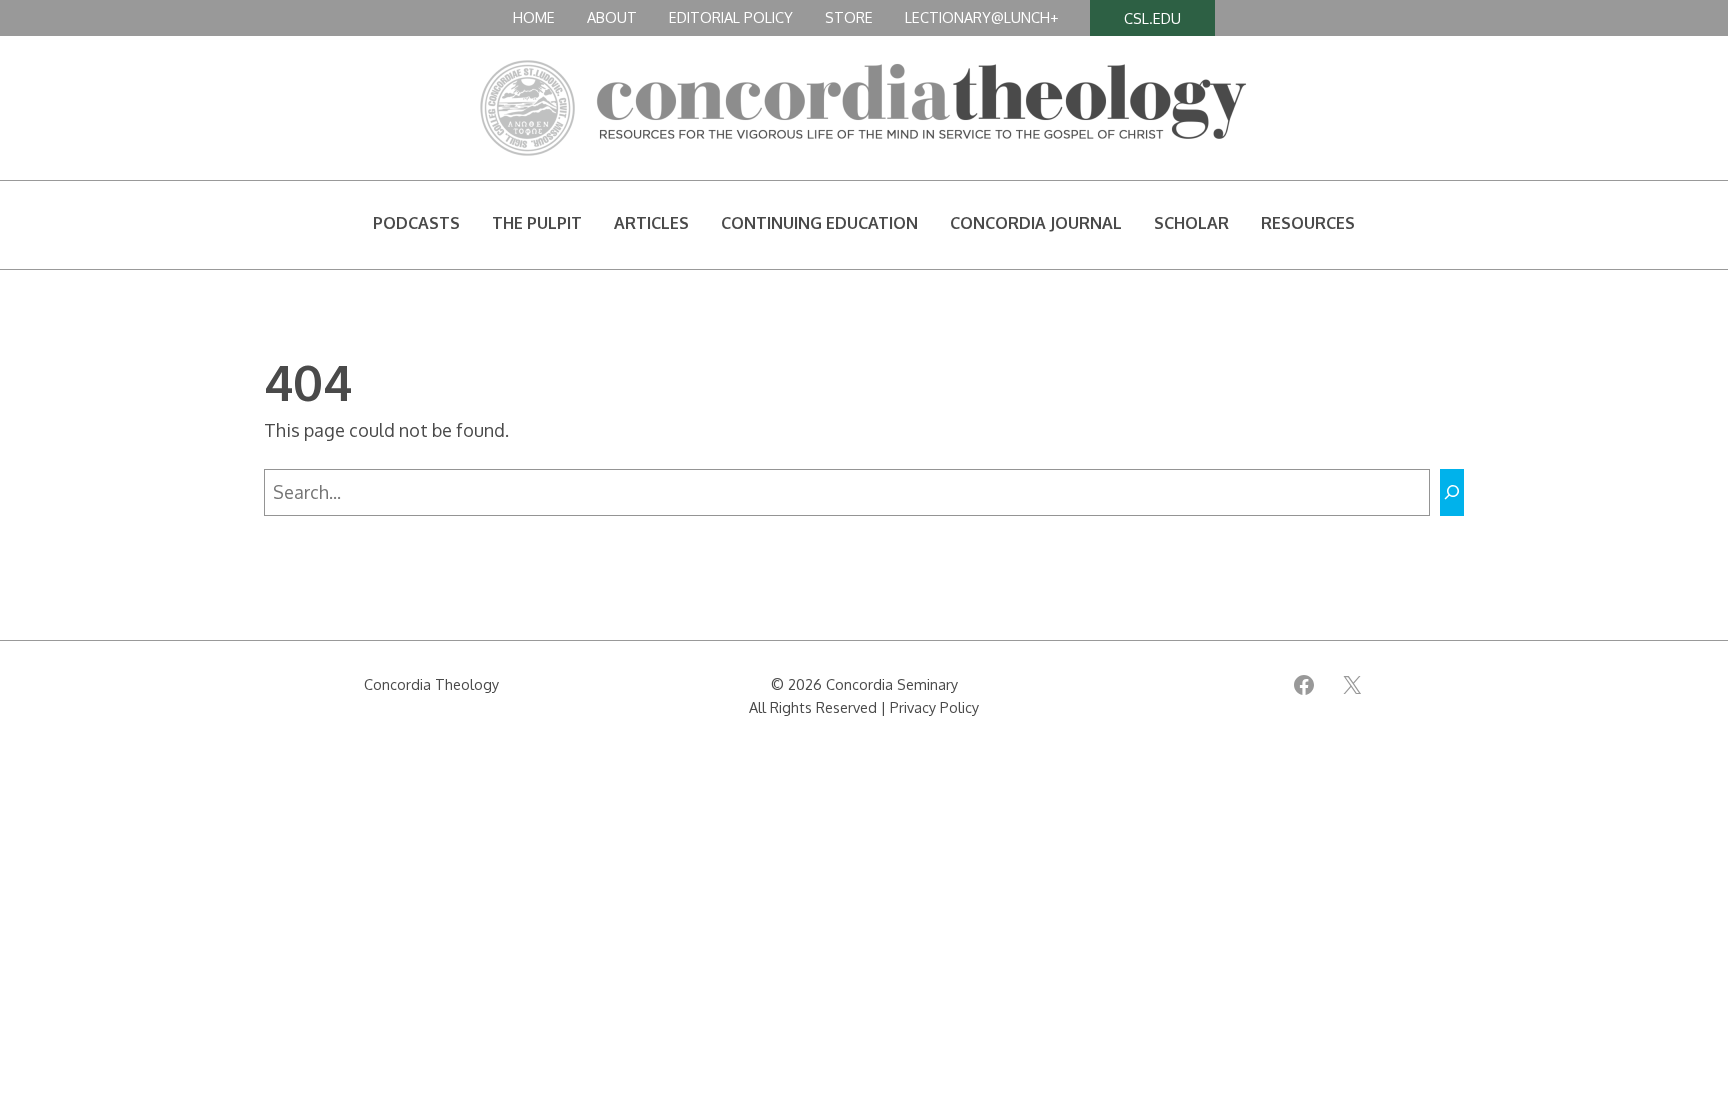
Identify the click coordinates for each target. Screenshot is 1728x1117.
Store (849, 17)
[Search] (1452, 492)
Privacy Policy (934, 707)
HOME (534, 17)
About (612, 17)
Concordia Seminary (892, 684)
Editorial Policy (731, 17)
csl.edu (1152, 18)
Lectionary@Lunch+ (981, 17)
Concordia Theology (431, 684)
